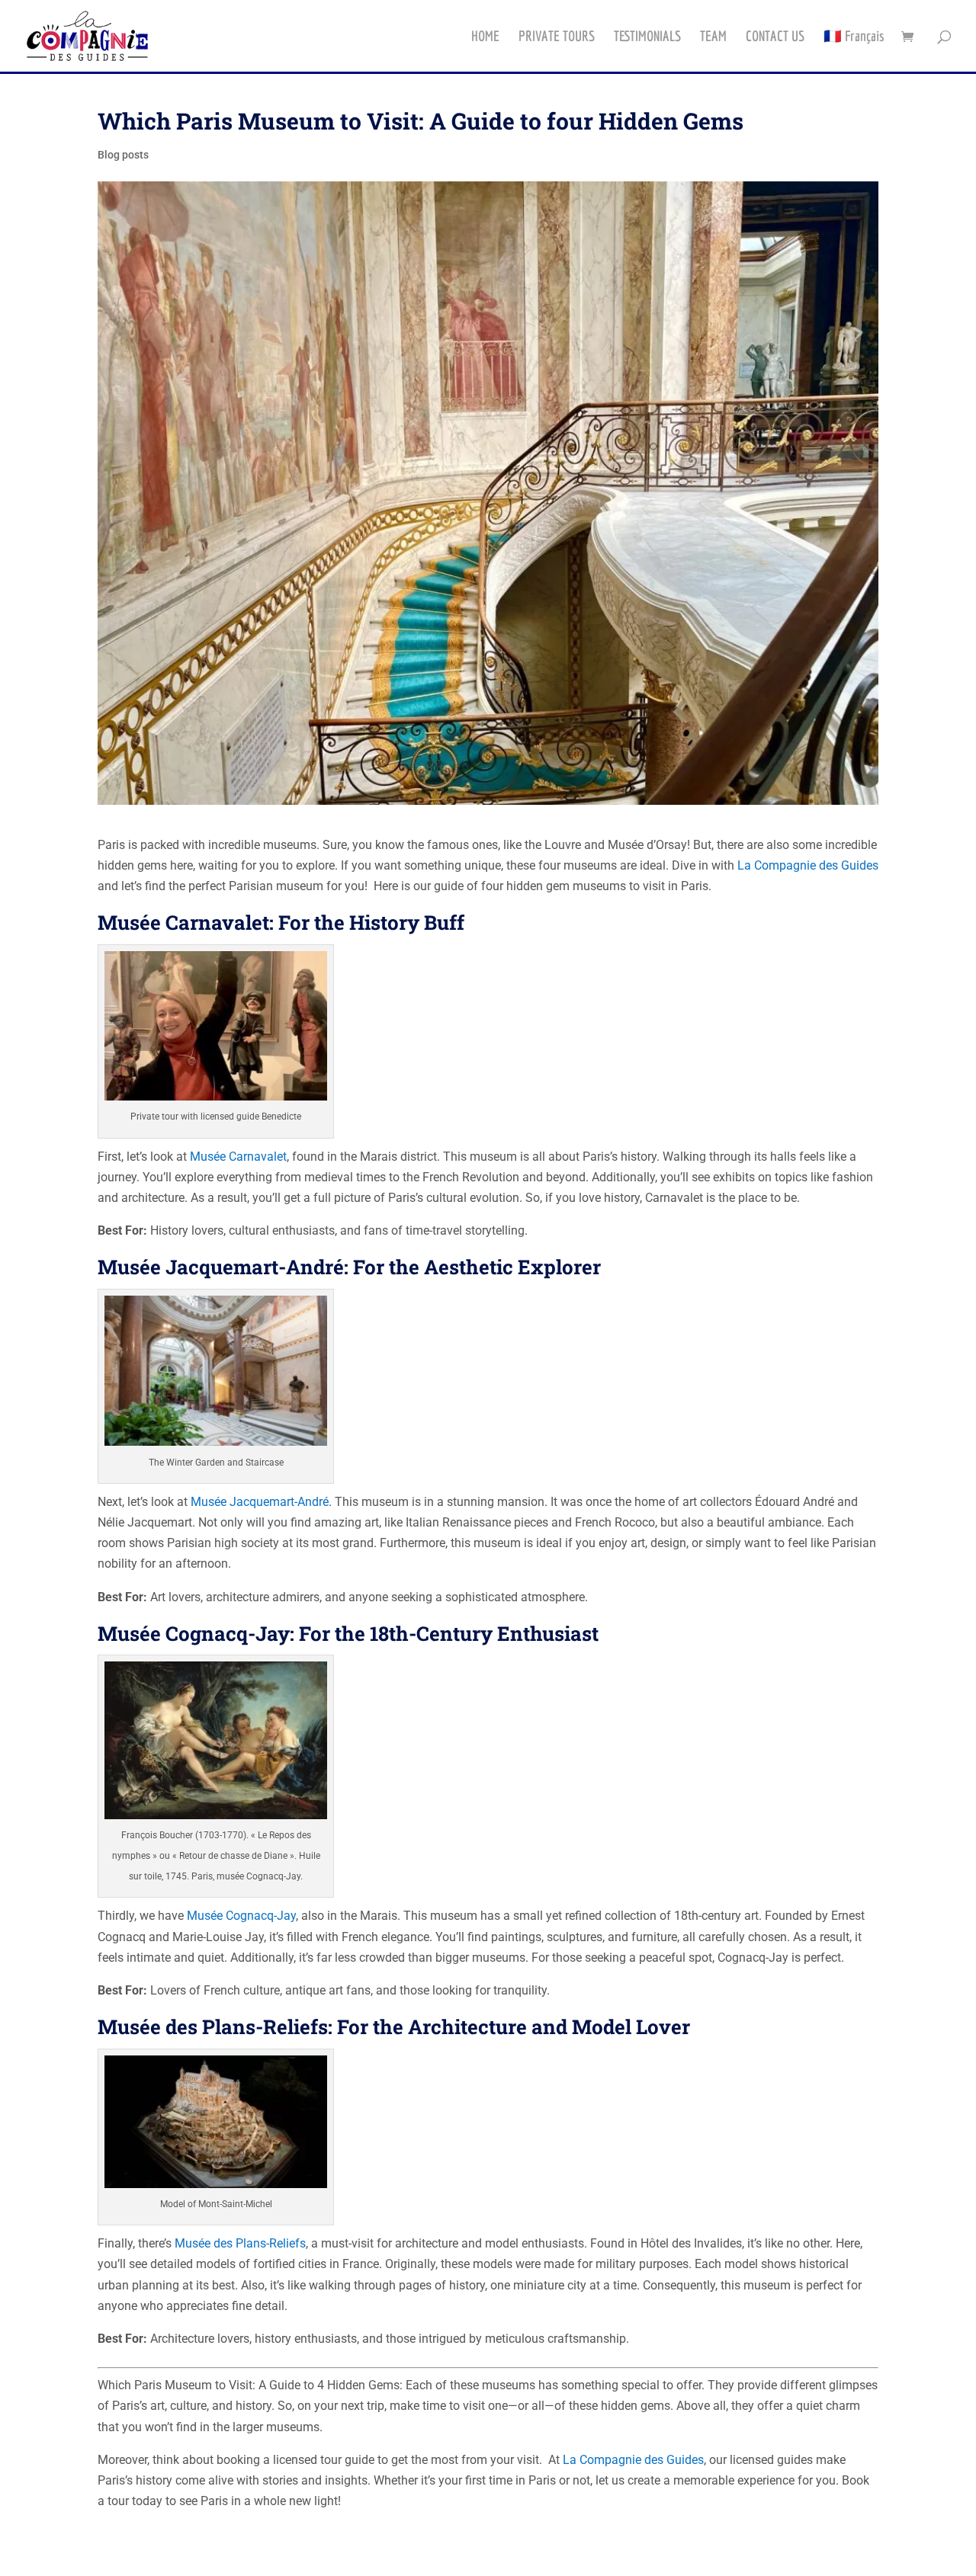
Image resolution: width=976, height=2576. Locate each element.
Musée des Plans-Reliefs (240, 2243)
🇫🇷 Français (854, 37)
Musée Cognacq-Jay (241, 1916)
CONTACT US (775, 37)
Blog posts (123, 155)
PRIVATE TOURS (557, 37)
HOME (485, 37)
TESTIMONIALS (647, 37)
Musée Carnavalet (238, 1157)
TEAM (713, 37)
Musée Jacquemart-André (260, 1502)
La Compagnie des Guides (808, 865)
